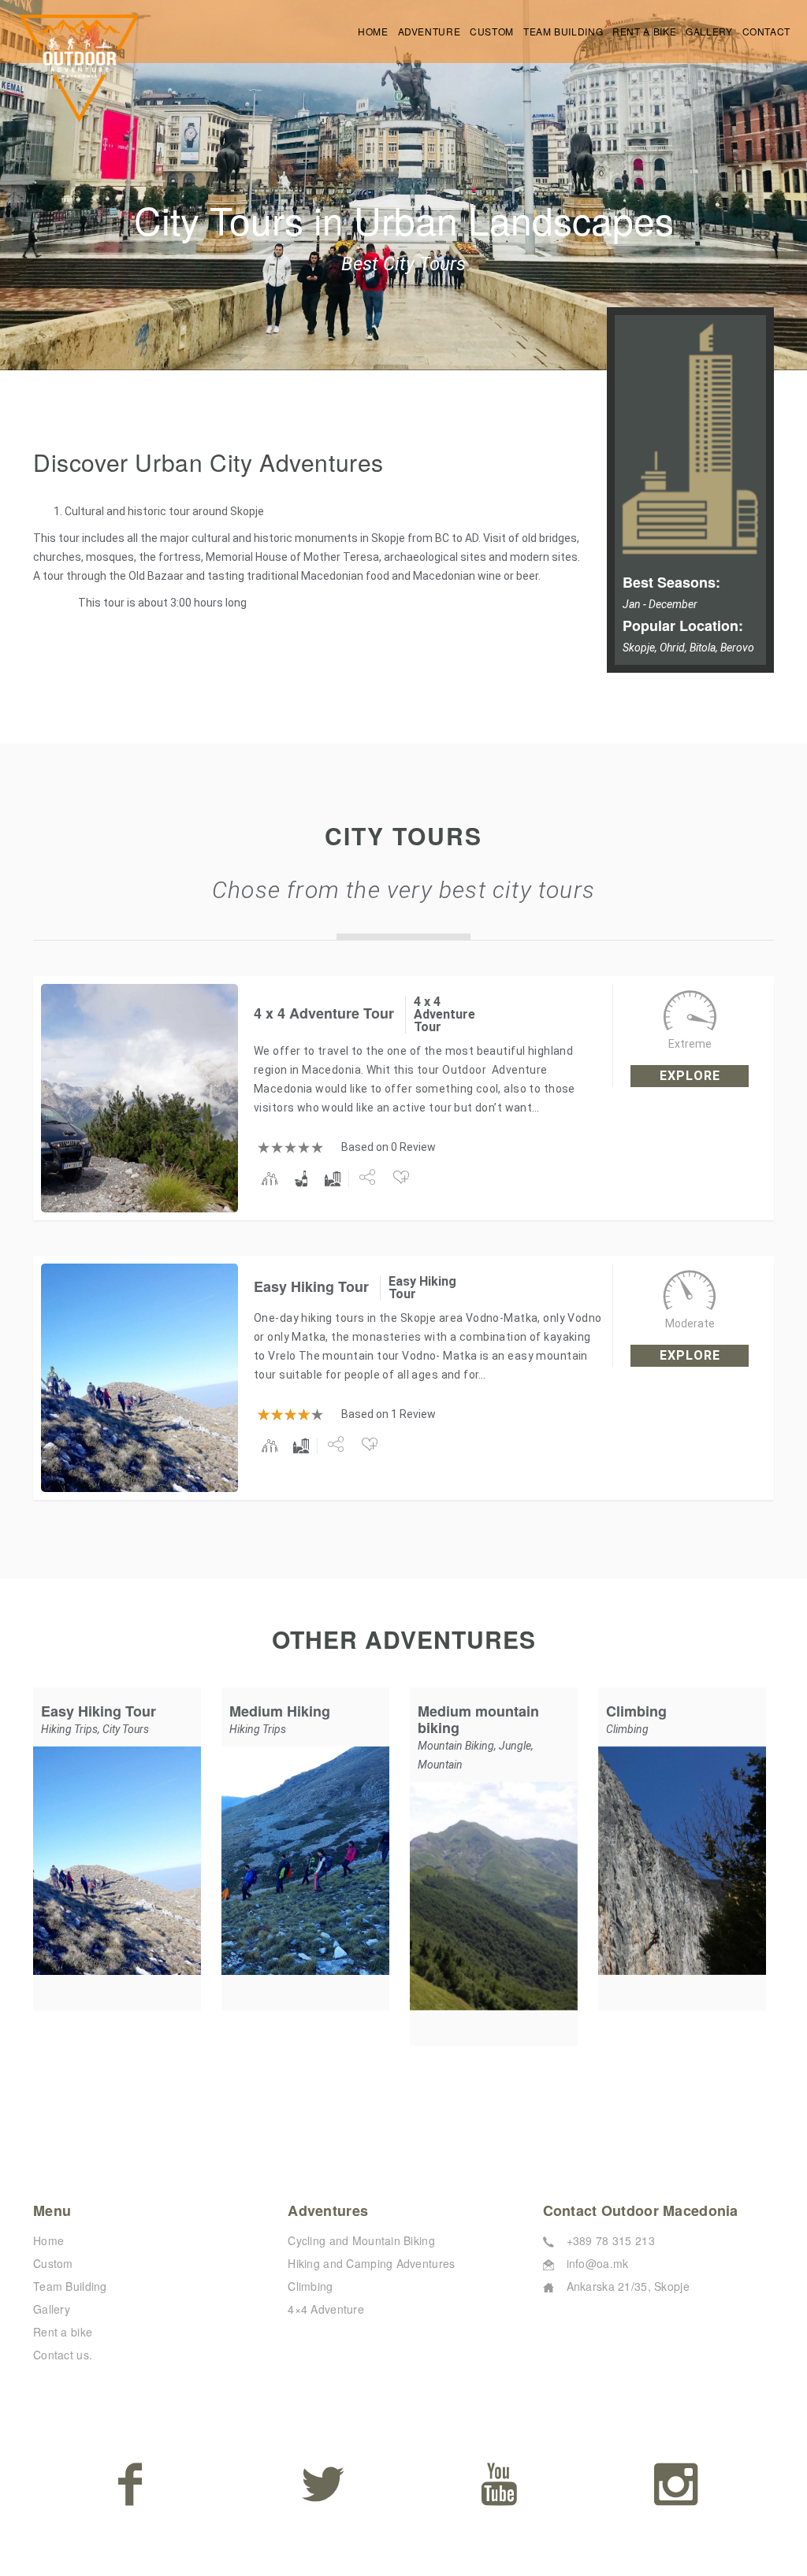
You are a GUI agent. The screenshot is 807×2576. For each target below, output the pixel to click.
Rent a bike (644, 31)
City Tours (126, 1729)
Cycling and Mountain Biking (361, 2240)
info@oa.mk (598, 2263)
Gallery (709, 31)
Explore (690, 1076)
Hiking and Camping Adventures (371, 2263)
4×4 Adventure (326, 2309)
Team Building (563, 31)
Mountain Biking (456, 1746)
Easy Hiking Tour (311, 1286)
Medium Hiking (280, 1711)
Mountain (440, 1765)
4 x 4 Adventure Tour (324, 1013)
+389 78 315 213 (611, 2240)
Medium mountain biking (478, 1719)
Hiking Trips (69, 1729)
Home (373, 31)
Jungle (515, 1746)
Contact (766, 31)
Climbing (636, 1711)
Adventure (430, 31)
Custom (492, 31)
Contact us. (63, 2355)
